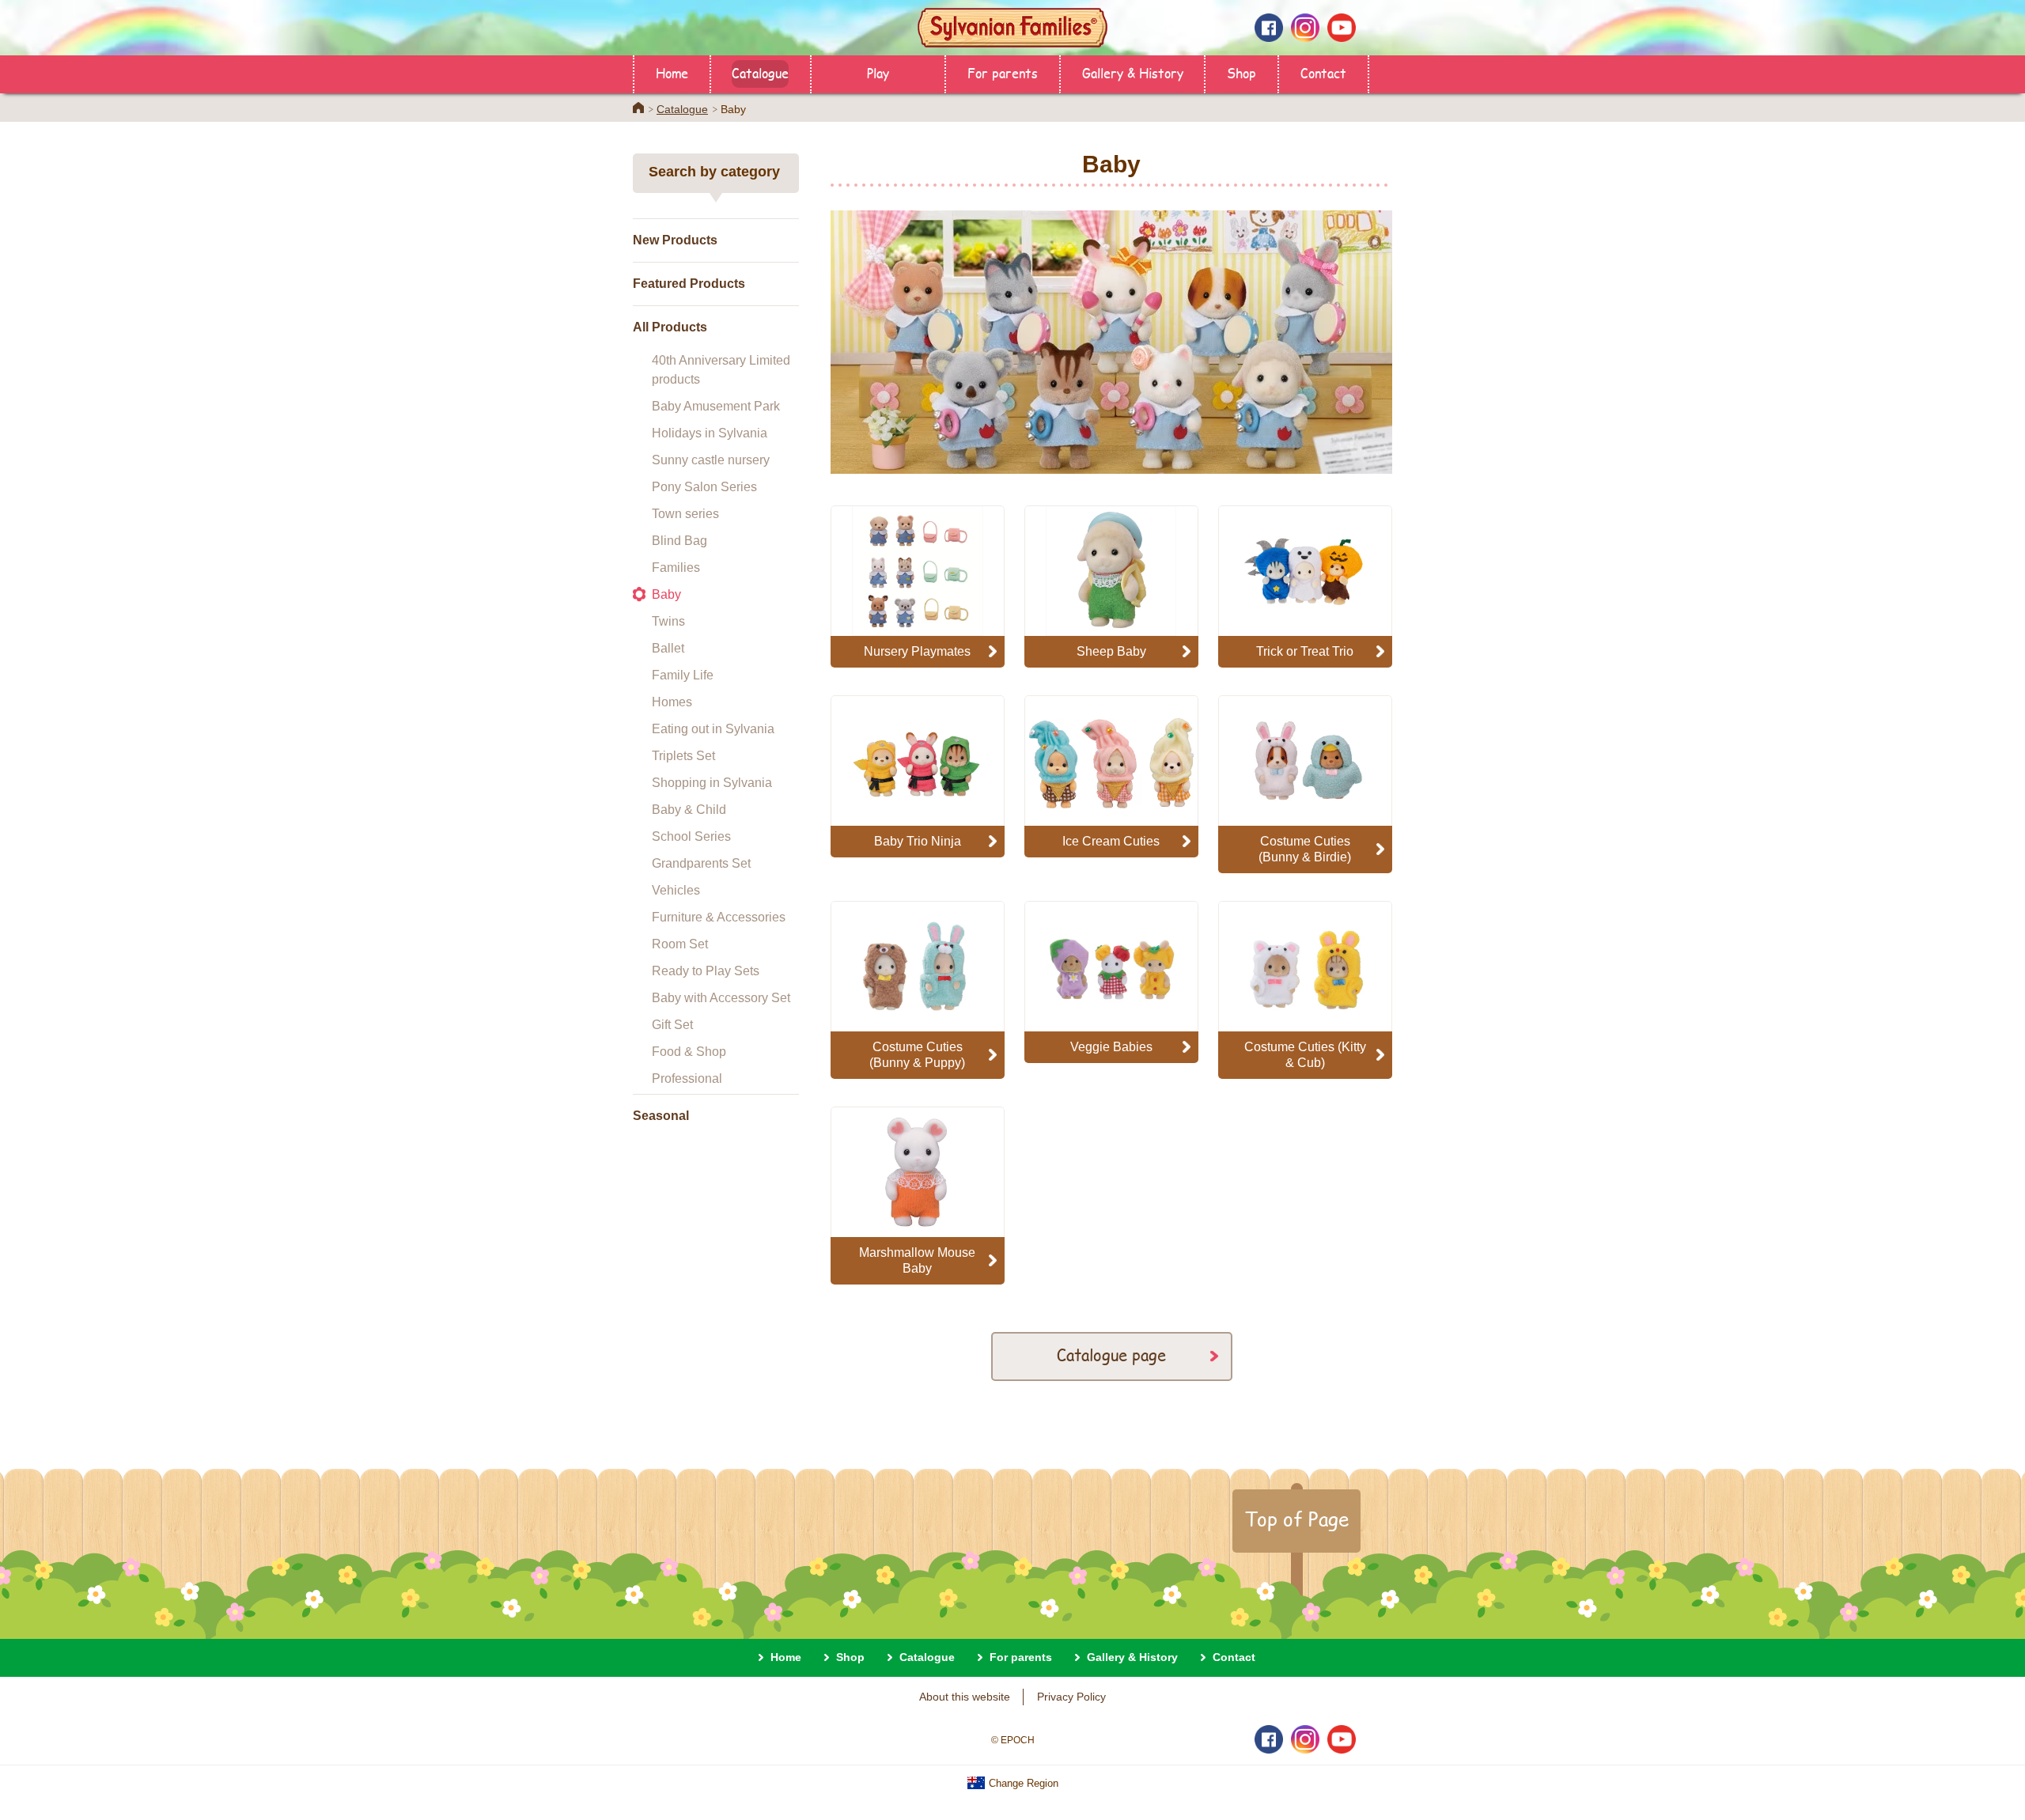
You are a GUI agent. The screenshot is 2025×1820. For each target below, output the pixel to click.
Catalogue (760, 72)
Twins (668, 621)
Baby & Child (689, 810)
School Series (691, 836)
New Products (675, 240)
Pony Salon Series (704, 487)
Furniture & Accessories (719, 917)
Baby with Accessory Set (721, 998)
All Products (670, 327)
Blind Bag (679, 541)
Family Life (683, 675)
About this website (965, 1697)
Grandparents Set (701, 863)
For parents (1003, 72)
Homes (672, 702)
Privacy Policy (1071, 1697)
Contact (1323, 72)
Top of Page (1296, 1519)
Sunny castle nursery (711, 460)
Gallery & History (1133, 72)
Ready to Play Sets (706, 971)
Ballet (668, 648)
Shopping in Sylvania (712, 783)
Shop (1241, 72)
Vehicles (676, 890)
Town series (685, 514)
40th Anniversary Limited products (721, 370)
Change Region (1022, 1783)
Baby (666, 594)
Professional (687, 1078)
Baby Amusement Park (716, 406)
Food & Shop (689, 1052)
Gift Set (672, 1025)
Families (676, 568)
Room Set (680, 944)
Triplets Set (683, 756)
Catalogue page (1111, 1355)
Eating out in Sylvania (713, 729)
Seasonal (661, 1116)
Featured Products (689, 284)
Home (672, 72)
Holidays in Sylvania (710, 433)
